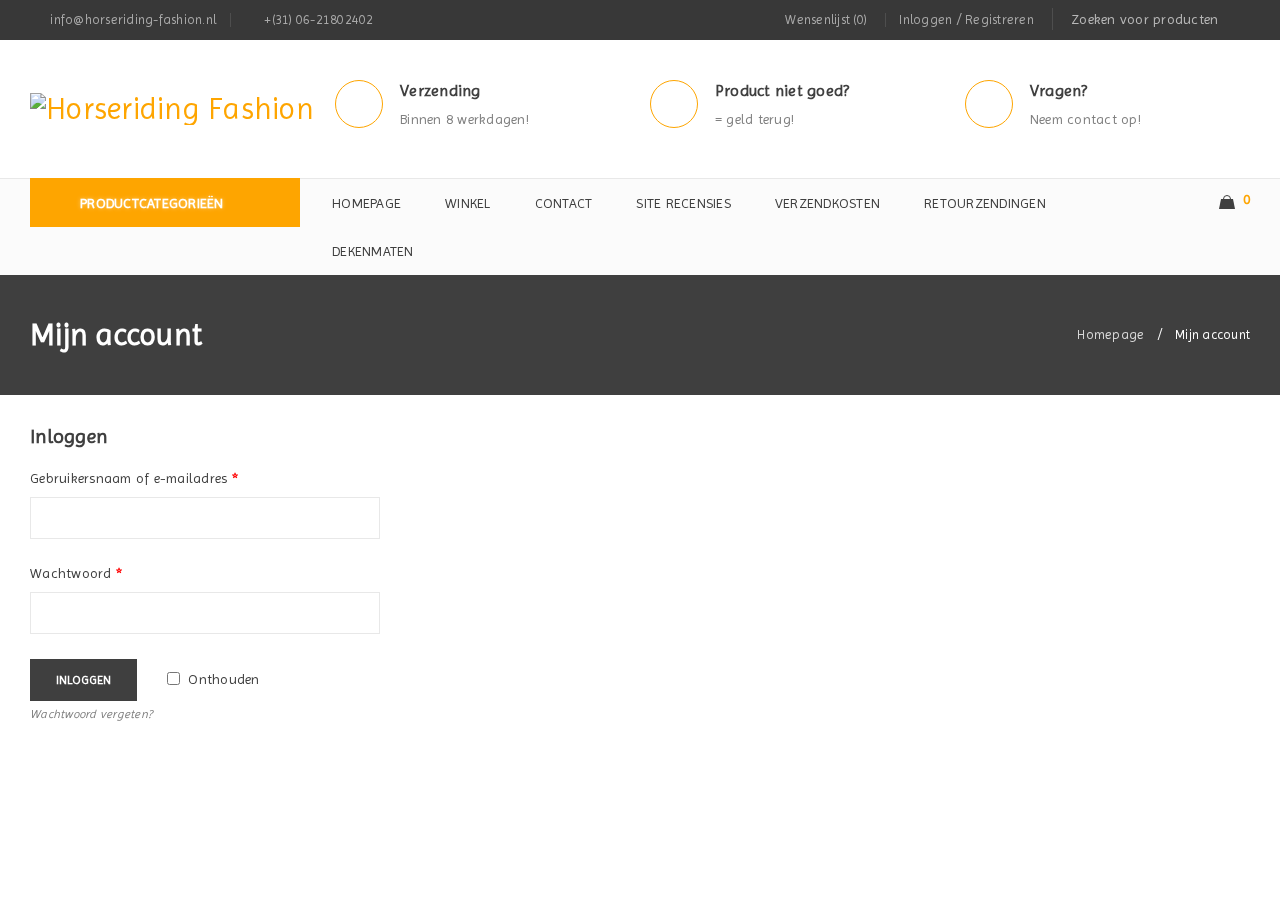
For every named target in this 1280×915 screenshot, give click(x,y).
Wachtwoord (76, 573)
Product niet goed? (782, 90)
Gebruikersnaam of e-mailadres (134, 478)
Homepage (1110, 334)
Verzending (440, 90)
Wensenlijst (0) (826, 19)
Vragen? (1059, 90)
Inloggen (83, 680)
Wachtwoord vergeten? (91, 714)
